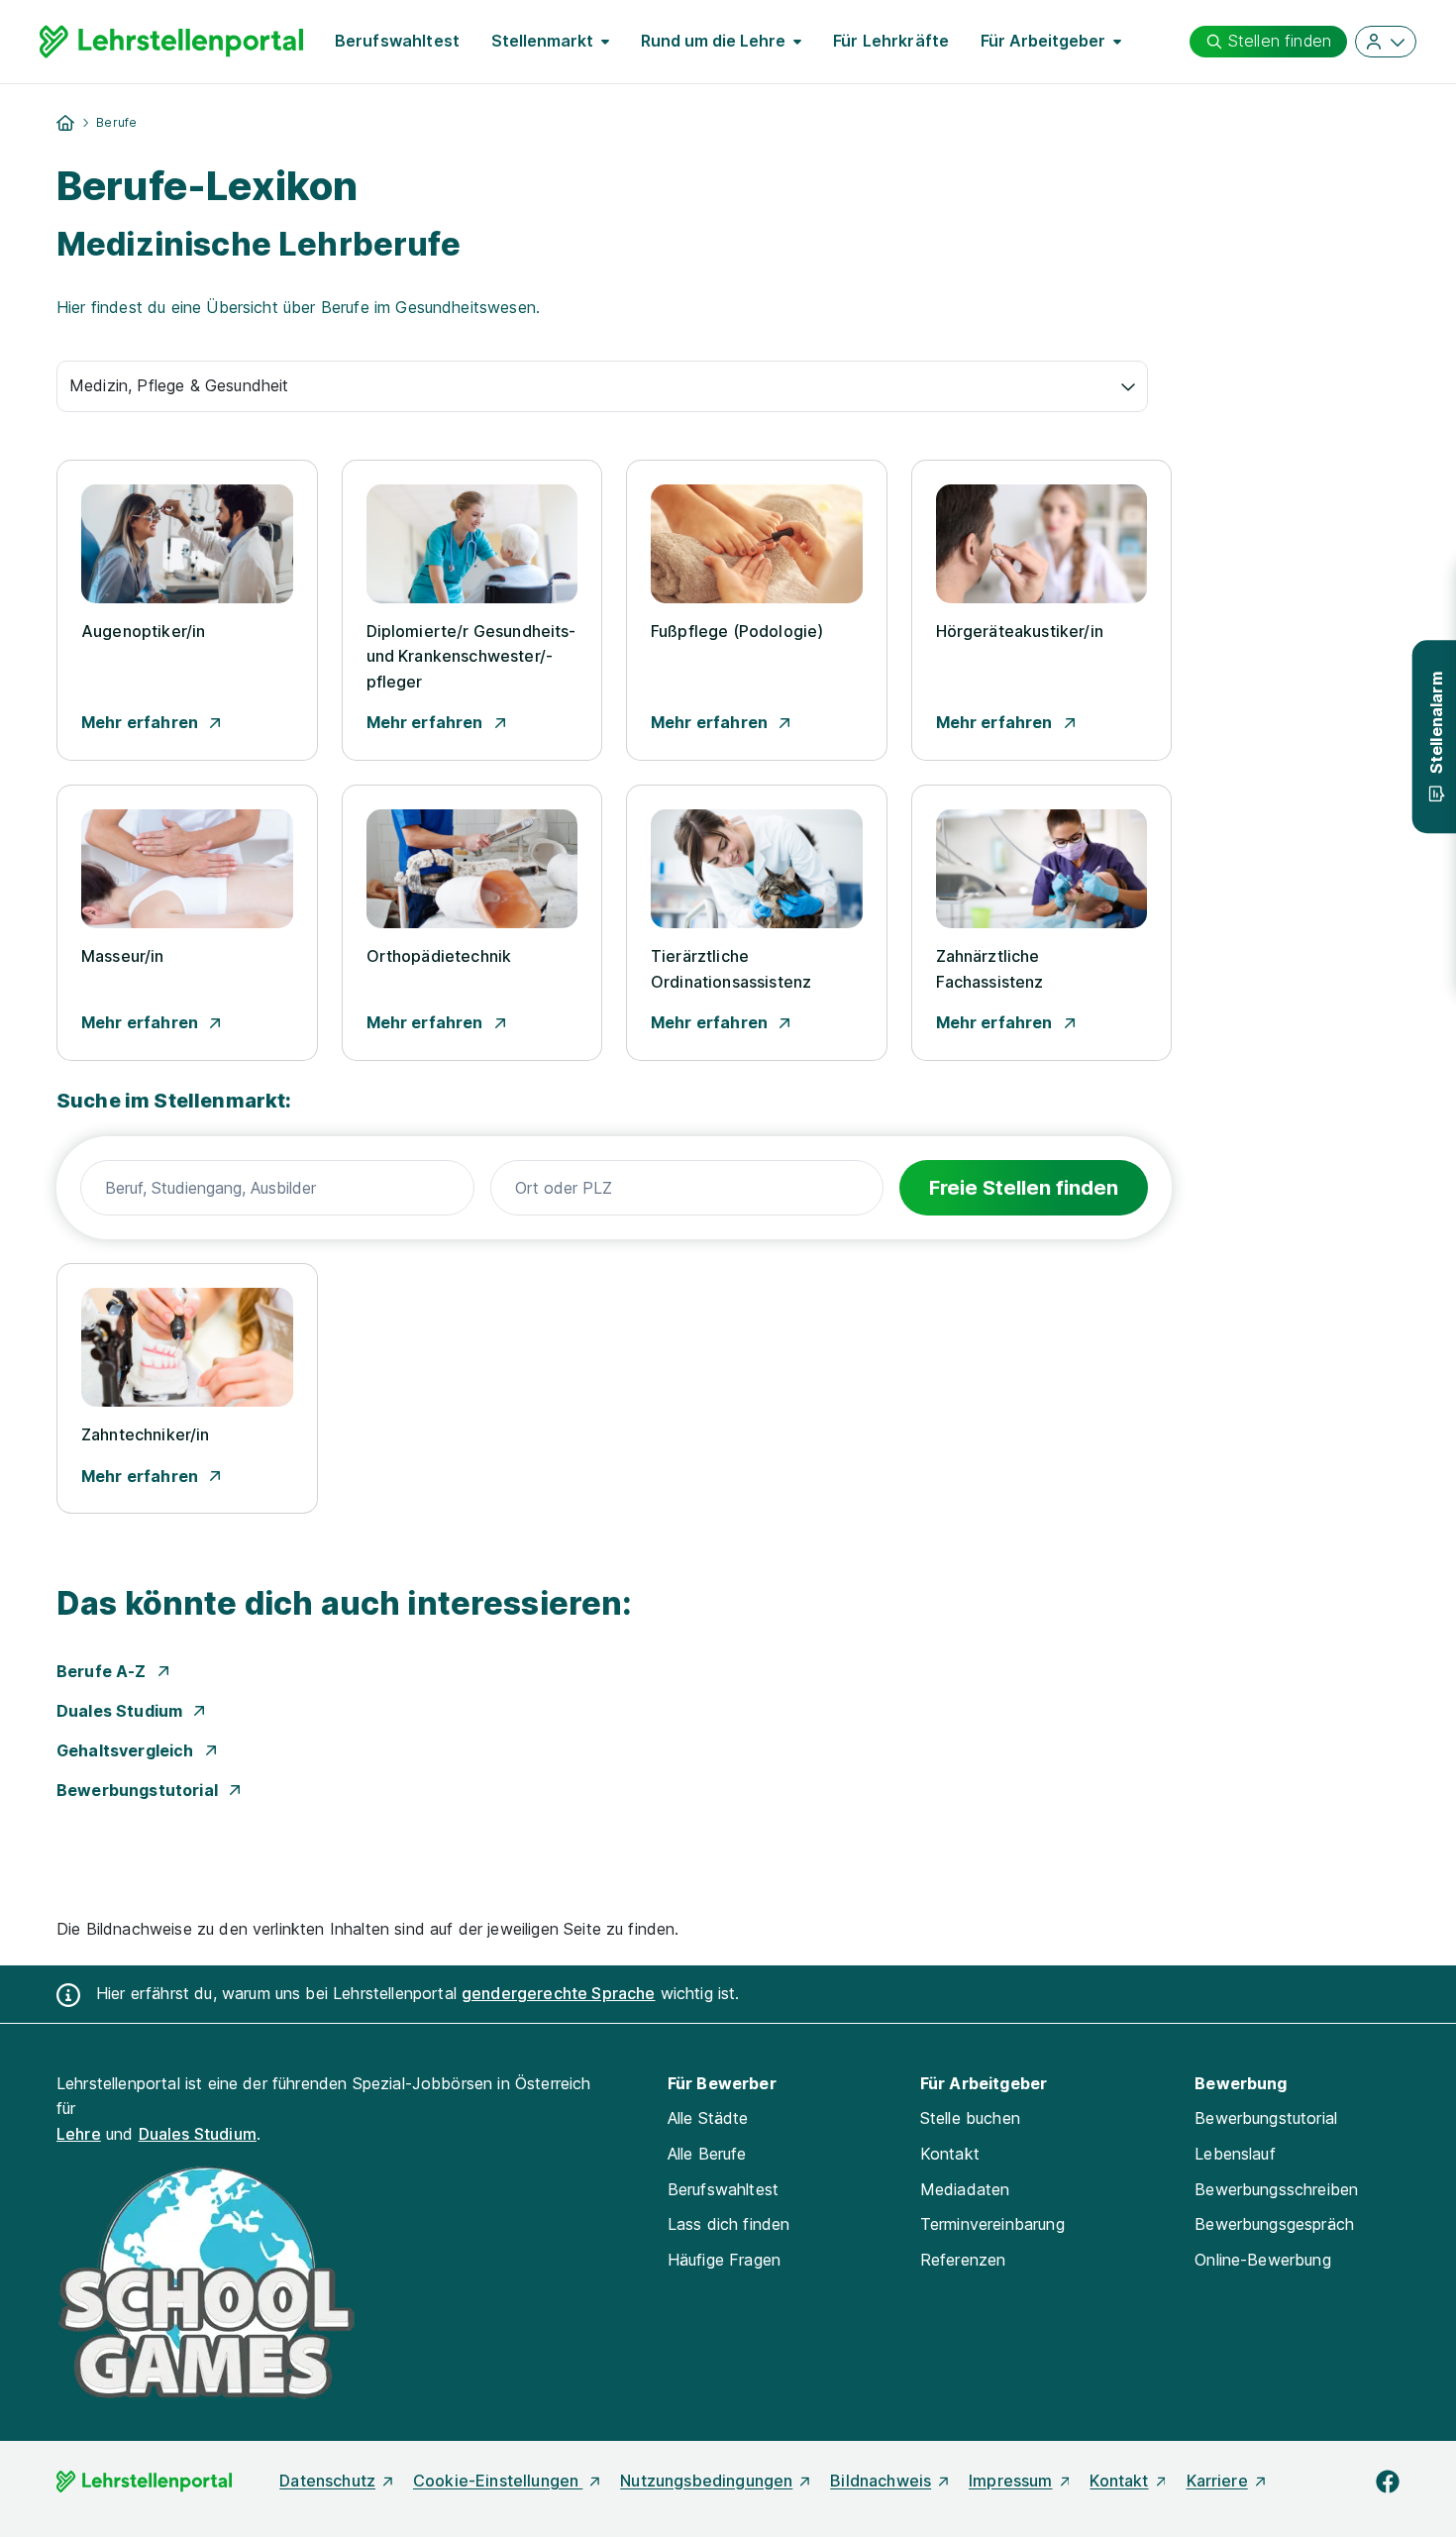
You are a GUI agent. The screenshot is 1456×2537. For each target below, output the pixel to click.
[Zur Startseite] (171, 42)
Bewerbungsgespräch (1274, 2224)
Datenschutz (327, 2481)
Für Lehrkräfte (891, 41)
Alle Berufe (707, 2154)
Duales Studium (198, 2134)
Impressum (1010, 2481)
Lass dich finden (729, 2224)
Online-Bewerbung (1263, 2260)
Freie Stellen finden (1024, 1188)
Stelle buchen (970, 2118)
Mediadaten (965, 2189)
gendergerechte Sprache (559, 1993)
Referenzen (963, 2260)
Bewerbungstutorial (1266, 2118)
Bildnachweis (881, 2481)
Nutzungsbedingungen (706, 2481)
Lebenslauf (1235, 2154)
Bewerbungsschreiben (1276, 2189)
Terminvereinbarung (992, 2224)
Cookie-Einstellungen (498, 2481)
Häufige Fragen (724, 2260)
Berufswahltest (397, 41)
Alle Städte (708, 2118)
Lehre (79, 2134)
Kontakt (950, 2154)
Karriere (1217, 2481)
